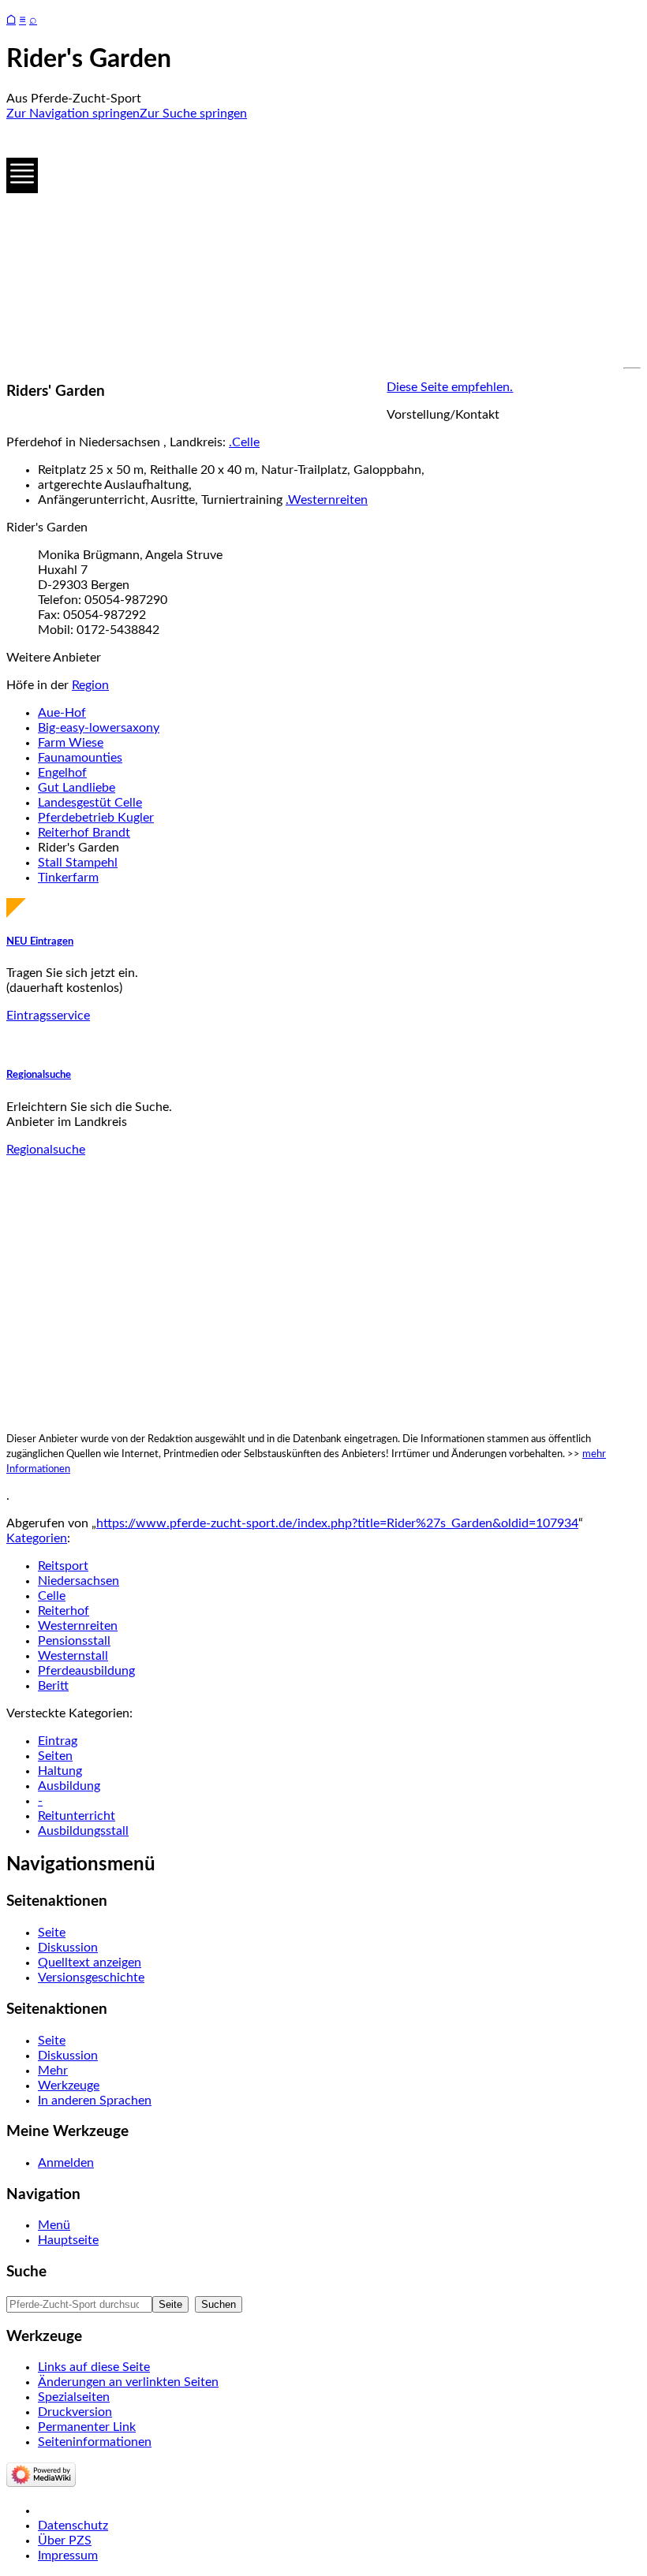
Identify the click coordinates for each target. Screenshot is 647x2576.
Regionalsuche (39, 1075)
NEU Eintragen (40, 941)
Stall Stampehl (78, 863)
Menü (54, 2225)
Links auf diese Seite (94, 2367)
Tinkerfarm (68, 878)
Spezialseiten (74, 2397)
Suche (26, 2272)
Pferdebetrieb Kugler (96, 818)
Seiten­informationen (95, 2442)
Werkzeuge (69, 2086)
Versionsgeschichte (91, 1978)
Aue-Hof (62, 713)
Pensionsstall (74, 1641)
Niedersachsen (79, 1581)
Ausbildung (69, 1786)
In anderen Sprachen (95, 2101)
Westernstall (73, 1656)
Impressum (68, 2555)
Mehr (53, 2071)
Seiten (55, 1756)
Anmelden (66, 2163)
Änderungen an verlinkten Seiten (128, 2382)
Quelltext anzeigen (90, 1963)
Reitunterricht (77, 1816)
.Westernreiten (327, 500)
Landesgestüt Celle (90, 803)
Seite (52, 1933)
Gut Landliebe (77, 788)
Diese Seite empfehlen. (450, 387)
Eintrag (58, 1741)
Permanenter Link (87, 2427)
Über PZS (65, 2541)
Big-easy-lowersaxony (99, 728)
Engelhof (62, 773)
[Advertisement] (323, 244)
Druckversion (75, 2412)
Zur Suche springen (193, 114)
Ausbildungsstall (83, 1831)
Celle (52, 1596)
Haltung (60, 1771)
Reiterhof (64, 1611)
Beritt (53, 1686)
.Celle (244, 442)
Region (90, 685)
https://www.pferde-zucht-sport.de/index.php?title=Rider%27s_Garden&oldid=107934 (337, 1523)
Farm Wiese (71, 743)
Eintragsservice (48, 1016)
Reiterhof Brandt (84, 833)
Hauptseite (68, 2240)
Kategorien (37, 1538)
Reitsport (63, 1566)
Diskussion (68, 1948)
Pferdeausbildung (86, 1671)
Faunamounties (80, 758)
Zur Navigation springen (73, 114)
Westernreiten (78, 1626)
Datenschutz (73, 2526)
